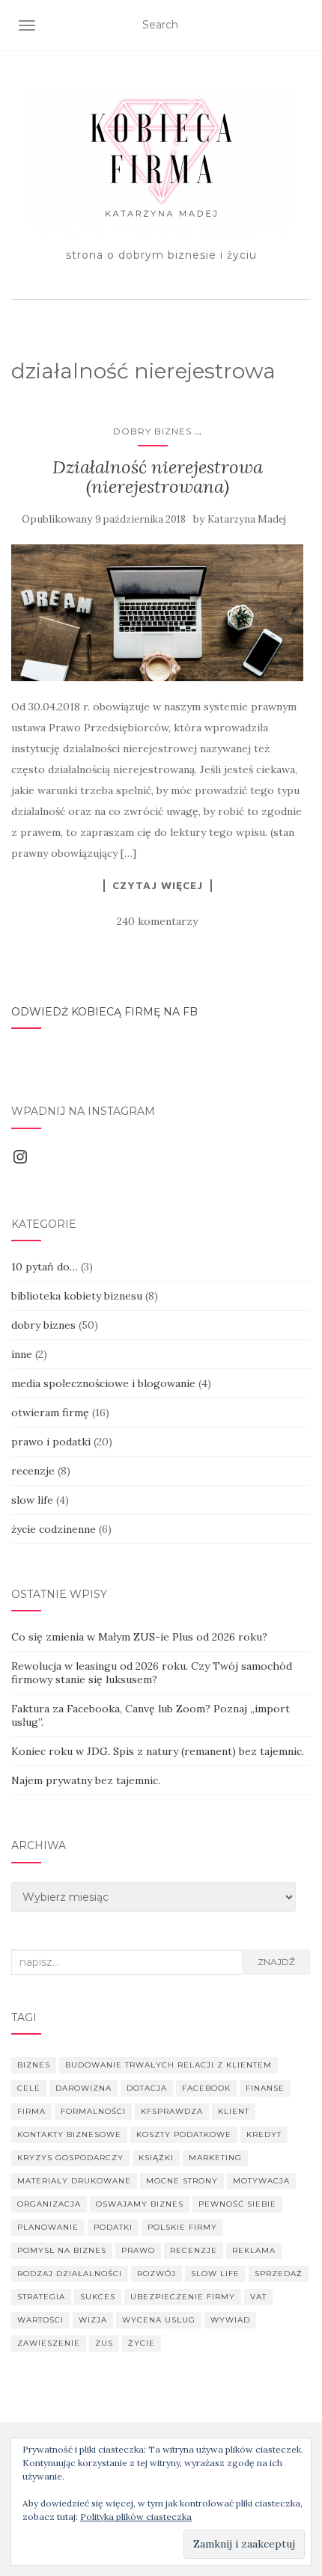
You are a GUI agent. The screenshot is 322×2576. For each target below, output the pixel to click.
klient (234, 2111)
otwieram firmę (50, 1413)
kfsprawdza (172, 2111)
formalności (93, 2111)
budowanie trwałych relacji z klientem (168, 2065)
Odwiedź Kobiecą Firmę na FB (104, 1012)
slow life (32, 1500)
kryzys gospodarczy (70, 2158)
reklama (254, 2250)
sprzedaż (279, 2274)
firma (31, 2111)
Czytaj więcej (158, 885)
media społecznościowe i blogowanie (103, 1383)
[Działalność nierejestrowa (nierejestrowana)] (157, 613)
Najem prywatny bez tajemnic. (86, 1780)
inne (22, 1354)
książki (156, 2158)
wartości (40, 2320)
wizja (93, 2320)
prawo (138, 2250)
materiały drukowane (74, 2181)
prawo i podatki (51, 1442)
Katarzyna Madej (247, 519)
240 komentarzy (157, 921)
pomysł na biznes (62, 2250)
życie (142, 2343)
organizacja (49, 2204)
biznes (34, 2065)
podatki (113, 2227)
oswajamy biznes (140, 2204)
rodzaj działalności (70, 2274)
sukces (98, 2297)
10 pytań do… (45, 1267)
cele (29, 2088)
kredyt (264, 2134)
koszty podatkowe (184, 2134)
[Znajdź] (301, 25)
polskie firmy (182, 2227)
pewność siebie (237, 2204)
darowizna (83, 2088)
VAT (258, 2297)
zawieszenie (49, 2343)
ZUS (104, 2343)
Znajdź (276, 1962)
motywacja (261, 2181)
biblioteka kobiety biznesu (77, 1296)
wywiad (230, 2320)
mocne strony (182, 2181)
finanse (265, 2088)
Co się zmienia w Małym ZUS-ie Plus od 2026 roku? (139, 1637)
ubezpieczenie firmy (183, 2297)
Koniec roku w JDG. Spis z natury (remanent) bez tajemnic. (158, 1751)
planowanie (48, 2227)
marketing (215, 2158)
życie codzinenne (54, 1529)
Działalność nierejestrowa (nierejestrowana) (158, 477)
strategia (41, 2297)
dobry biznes (152, 431)
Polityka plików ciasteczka (136, 2517)
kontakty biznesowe (69, 2134)
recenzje (33, 1471)
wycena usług (159, 2320)
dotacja (147, 2088)
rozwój (157, 2274)
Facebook (206, 2088)
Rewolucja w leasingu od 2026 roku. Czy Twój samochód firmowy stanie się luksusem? (152, 1673)
